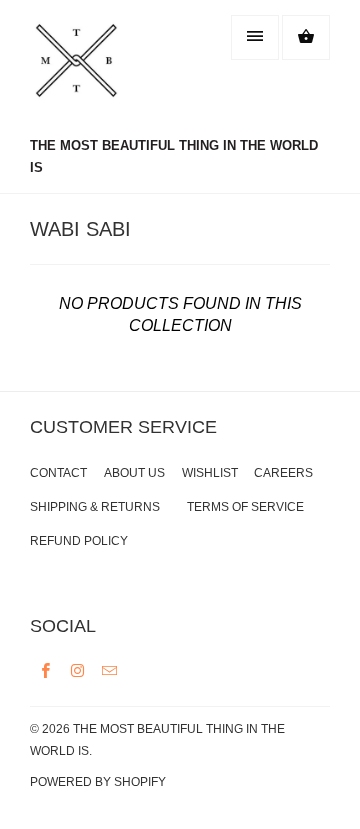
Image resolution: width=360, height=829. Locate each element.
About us (134, 473)
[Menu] (255, 37)
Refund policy (79, 541)
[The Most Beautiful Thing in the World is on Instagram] (78, 670)
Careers (283, 473)
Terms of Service (245, 507)
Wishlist (210, 473)
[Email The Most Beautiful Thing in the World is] (110, 670)
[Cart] (306, 37)
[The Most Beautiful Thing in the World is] (110, 71)
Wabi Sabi (80, 229)
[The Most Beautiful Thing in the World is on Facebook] (46, 670)
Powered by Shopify (98, 782)
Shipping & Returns (95, 507)
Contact (58, 473)
